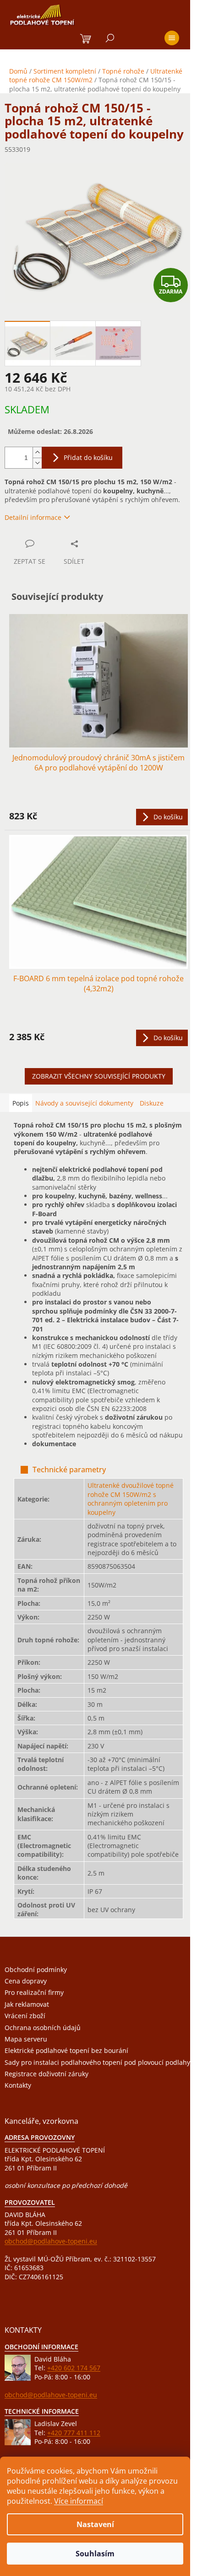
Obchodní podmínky (36, 1969)
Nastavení (95, 2524)
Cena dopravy (26, 1981)
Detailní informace (33, 517)
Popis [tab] (21, 1103)
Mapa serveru (26, 2039)
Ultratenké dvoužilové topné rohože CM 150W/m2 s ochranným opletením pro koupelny (131, 1499)
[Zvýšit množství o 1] (37, 452)
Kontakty (18, 2085)
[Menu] (172, 38)
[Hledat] (110, 38)
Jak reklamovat (27, 2004)
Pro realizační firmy (34, 1992)
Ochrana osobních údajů (43, 2028)
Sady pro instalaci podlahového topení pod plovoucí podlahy (97, 2062)
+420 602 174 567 (74, 2368)
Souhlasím (95, 2554)
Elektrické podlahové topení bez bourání (66, 2050)
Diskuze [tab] (152, 1103)
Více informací (79, 2501)
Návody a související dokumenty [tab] (84, 1103)
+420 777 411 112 (74, 2433)
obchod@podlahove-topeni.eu (51, 2241)
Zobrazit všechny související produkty (99, 1076)
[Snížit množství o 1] (37, 463)
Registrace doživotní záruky (47, 2074)
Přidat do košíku (88, 457)
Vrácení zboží (25, 2016)
